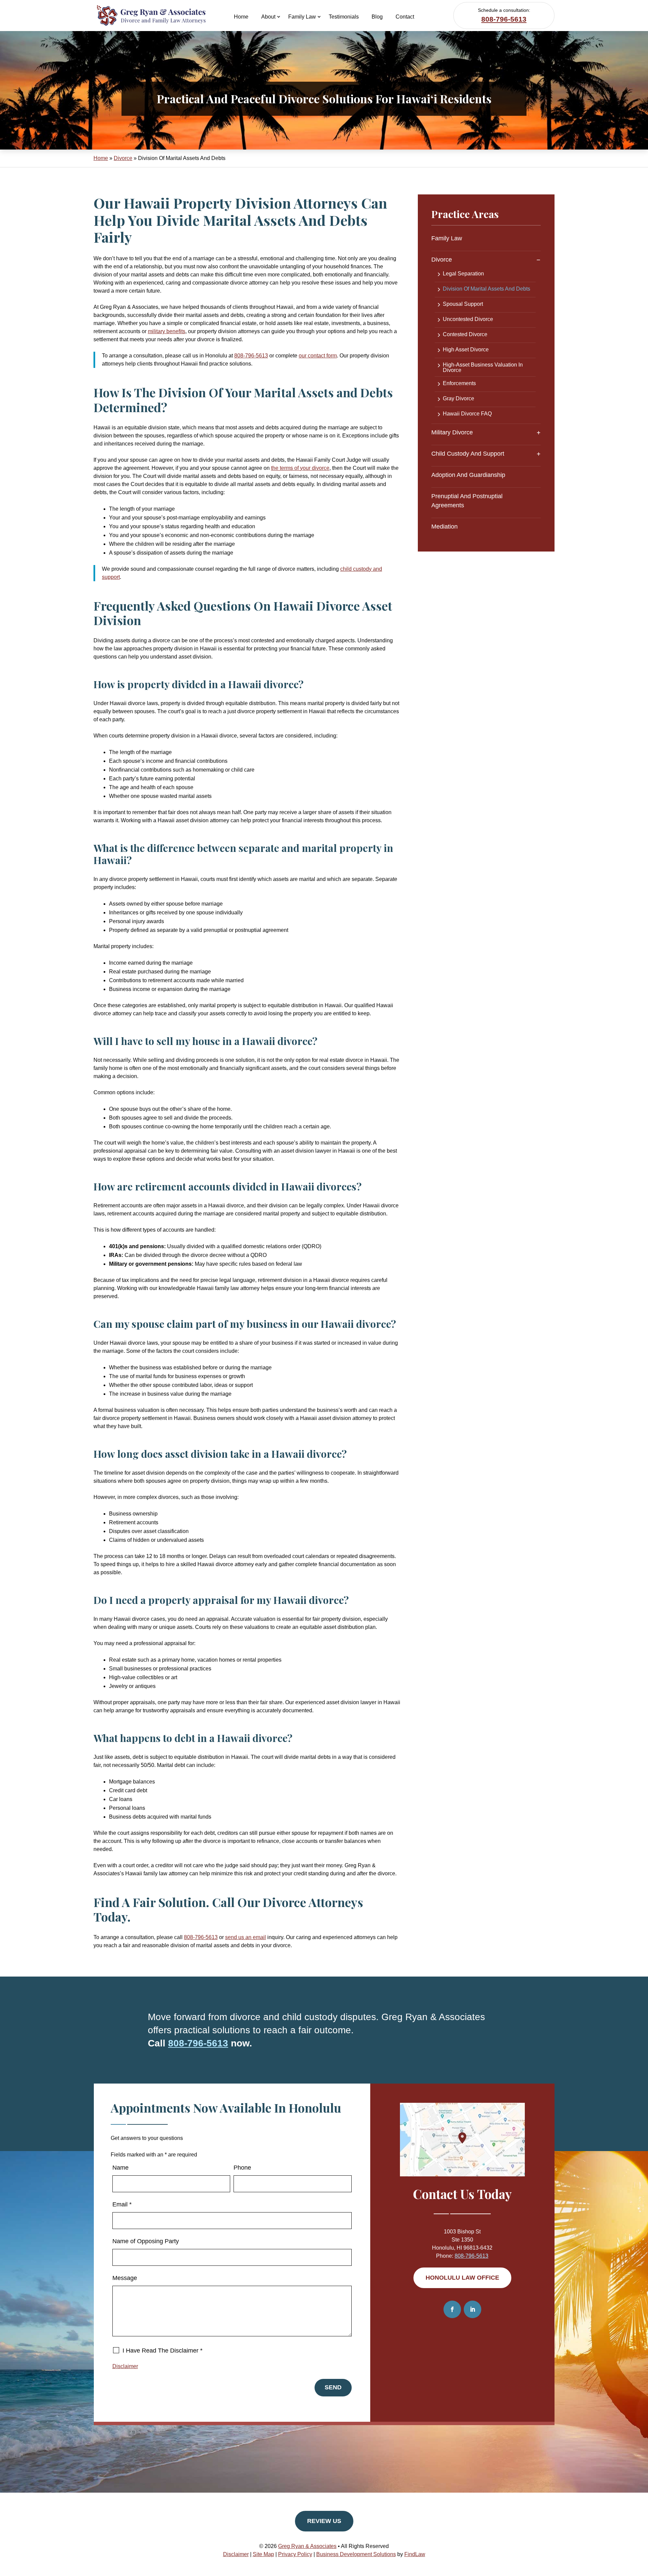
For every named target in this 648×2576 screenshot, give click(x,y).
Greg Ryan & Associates (307, 2546)
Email (122, 2204)
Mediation (444, 527)
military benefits (167, 331)
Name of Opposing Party (146, 2241)
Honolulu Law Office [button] (462, 2278)
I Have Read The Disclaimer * (163, 2351)
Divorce (442, 260)
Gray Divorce (458, 399)
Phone (242, 2168)
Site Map (263, 2554)
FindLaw (415, 2554)
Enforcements (459, 383)
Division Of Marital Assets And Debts (487, 289)
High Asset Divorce (466, 350)
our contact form (318, 356)
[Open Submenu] (538, 260)
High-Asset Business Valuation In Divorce (483, 368)
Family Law (302, 17)
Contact (405, 17)
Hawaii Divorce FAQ (467, 414)
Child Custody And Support (468, 454)
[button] (641, 2527)
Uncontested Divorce (468, 319)
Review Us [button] (324, 2521)
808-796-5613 (504, 19)
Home (241, 17)
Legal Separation (463, 274)
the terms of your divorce (300, 468)
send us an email (246, 1937)
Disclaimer (125, 2366)
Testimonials (344, 17)
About (268, 17)
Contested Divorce (465, 334)
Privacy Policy (295, 2554)
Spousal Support (463, 304)
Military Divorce (452, 432)
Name (120, 2168)
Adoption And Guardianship (468, 475)
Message (125, 2278)
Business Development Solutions (356, 2554)
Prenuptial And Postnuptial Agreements (467, 501)
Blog (377, 17)
